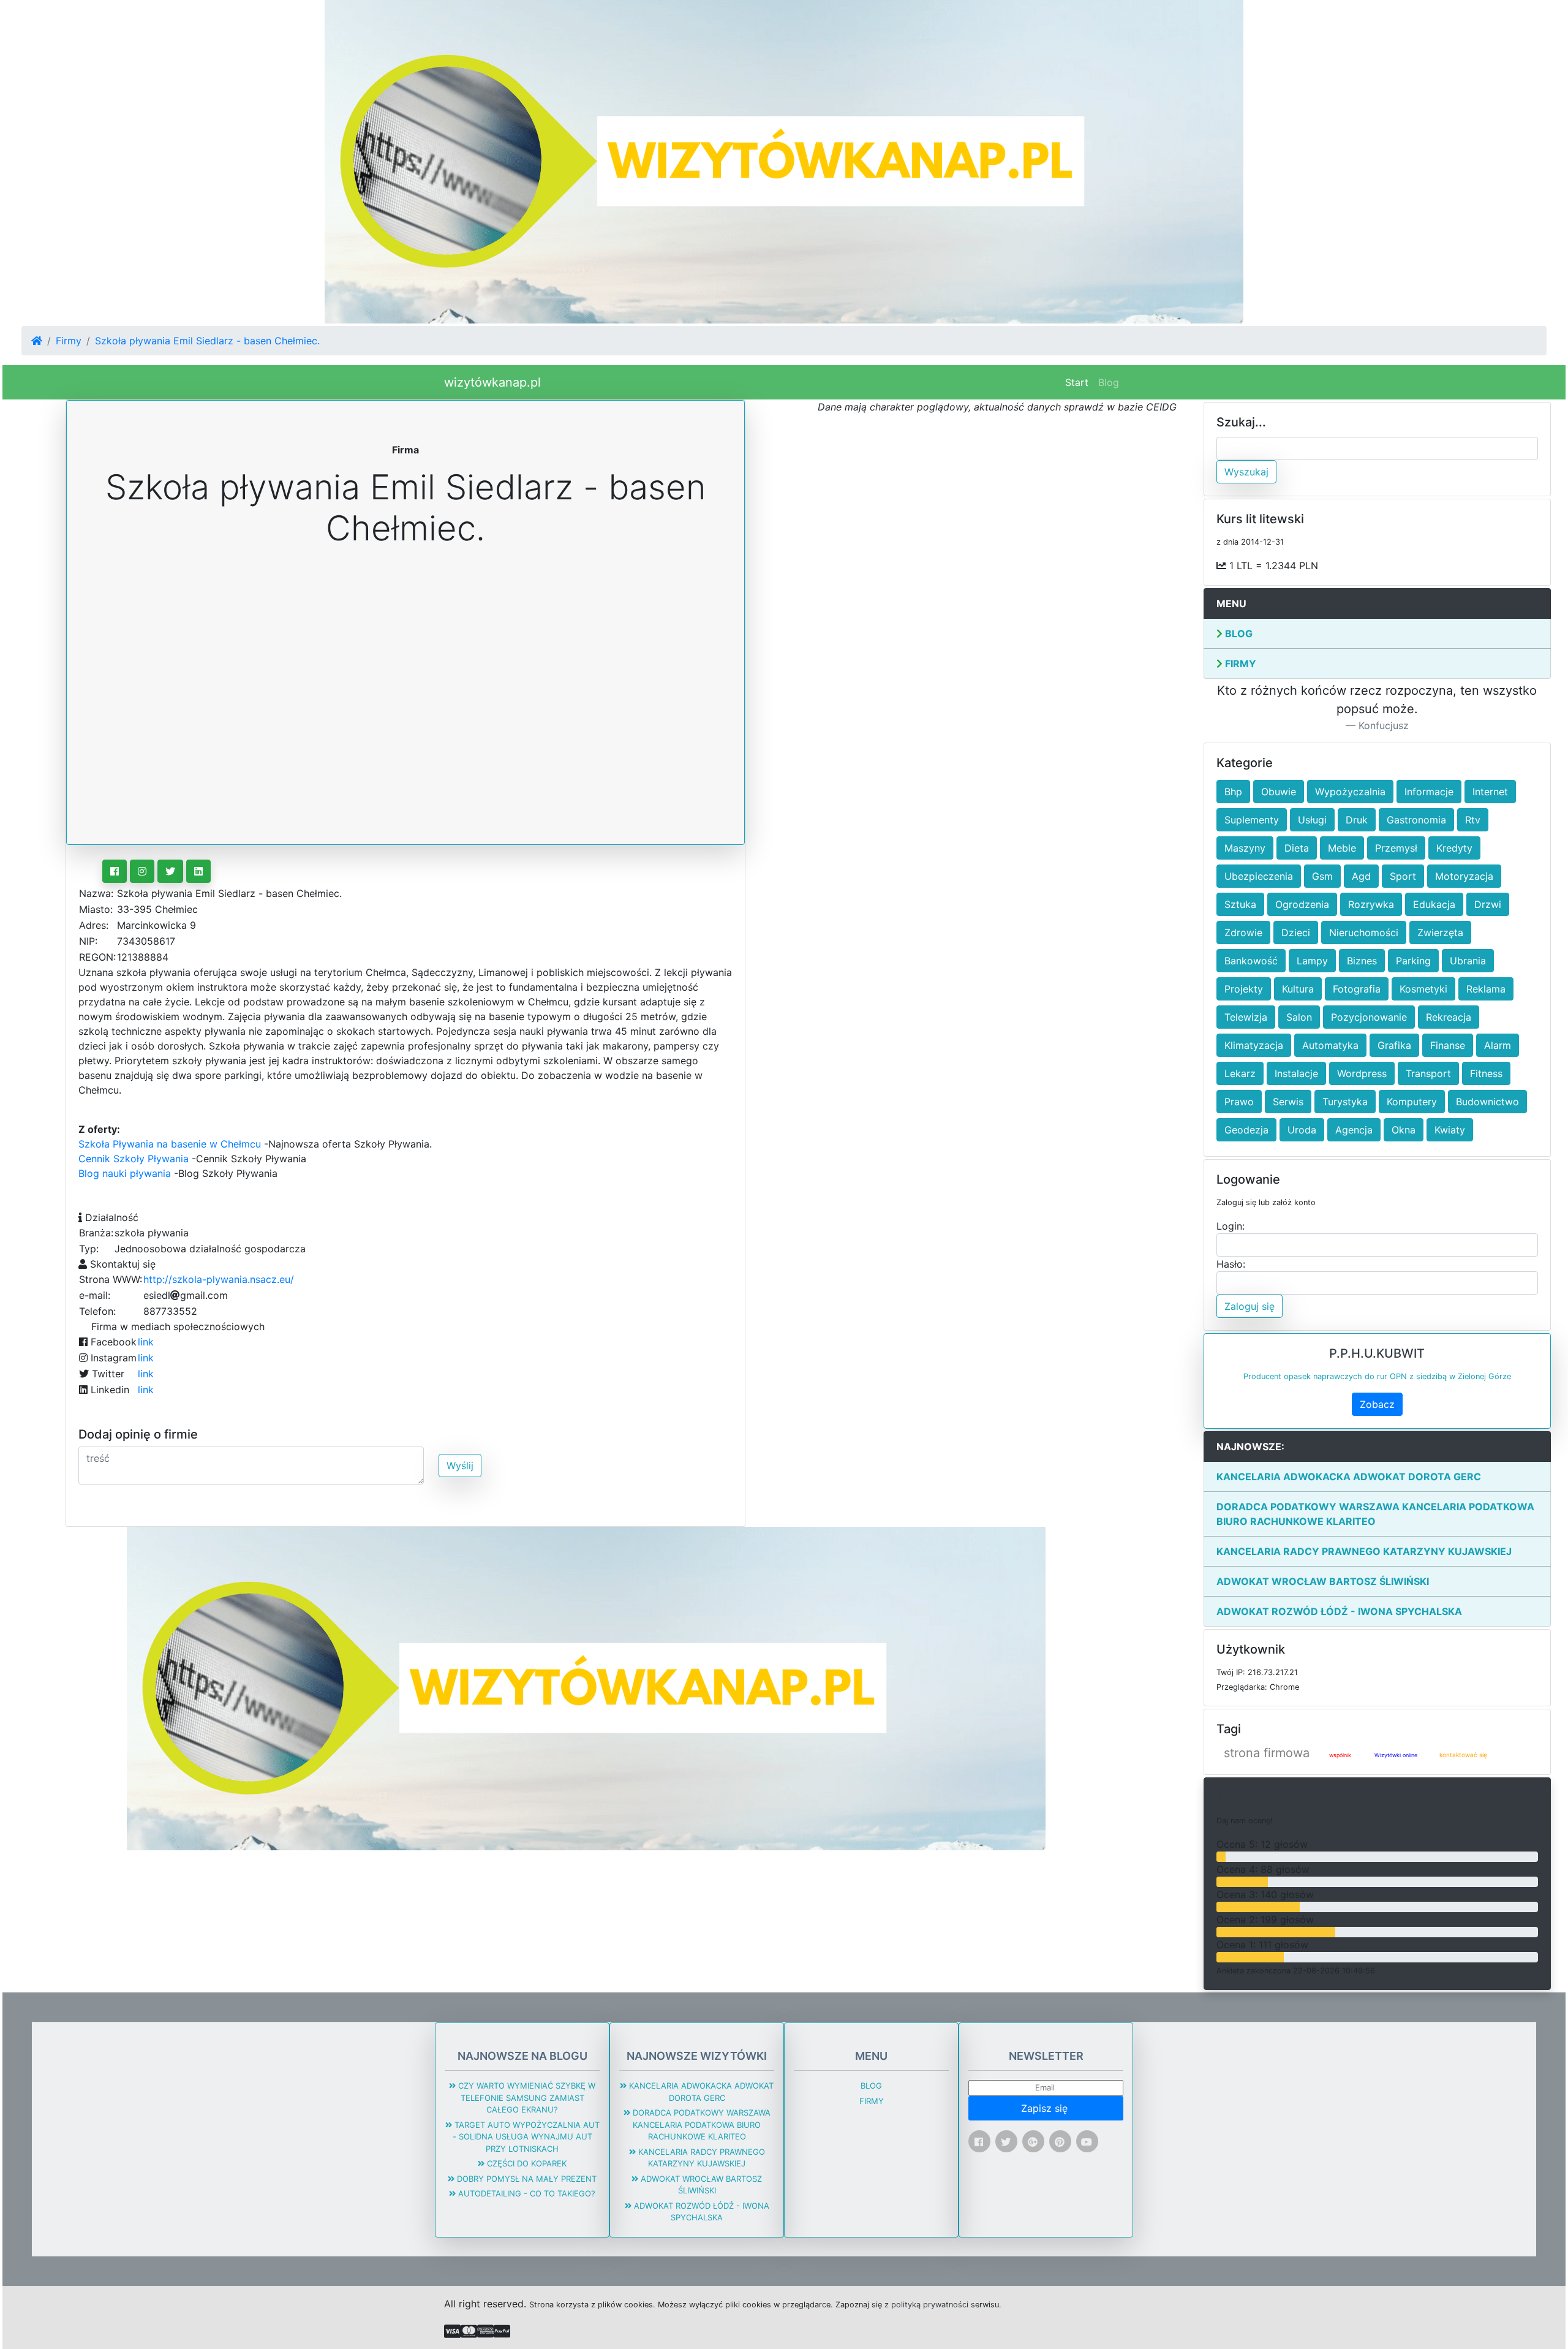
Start (1079, 382)
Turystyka (1345, 1102)
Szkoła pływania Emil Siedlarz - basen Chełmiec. (207, 341)
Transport (1428, 1073)
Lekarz (1240, 1073)
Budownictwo (1487, 1102)
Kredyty (1454, 848)
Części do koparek (526, 2163)
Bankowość (1251, 961)
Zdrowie (1243, 932)
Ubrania (1468, 961)
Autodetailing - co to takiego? (526, 2193)
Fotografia (1357, 989)
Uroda (1302, 1130)
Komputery (1412, 1102)
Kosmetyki (1423, 989)
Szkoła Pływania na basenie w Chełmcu (170, 1144)
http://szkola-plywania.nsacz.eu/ (219, 1279)
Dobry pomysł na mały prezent (526, 2179)
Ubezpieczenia (1259, 876)
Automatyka (1330, 1045)
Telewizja (1246, 1017)
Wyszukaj (1246, 472)
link (146, 1342)
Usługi (1312, 820)
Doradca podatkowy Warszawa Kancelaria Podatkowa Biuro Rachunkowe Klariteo (1375, 1514)
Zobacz (1377, 1404)
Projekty (1244, 989)
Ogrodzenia (1302, 904)
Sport (1403, 876)
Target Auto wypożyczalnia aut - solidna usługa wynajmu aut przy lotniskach (526, 2137)
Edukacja (1434, 904)
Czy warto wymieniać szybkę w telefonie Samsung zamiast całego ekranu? (526, 2097)
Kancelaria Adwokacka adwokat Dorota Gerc (1349, 1477)
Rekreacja (1449, 1017)
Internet (1490, 792)
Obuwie (1279, 792)
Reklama (1486, 989)
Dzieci (1296, 932)
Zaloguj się (1249, 1306)
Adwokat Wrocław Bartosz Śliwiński (1323, 1581)
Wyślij (460, 1466)
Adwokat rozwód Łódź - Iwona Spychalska (1339, 1611)
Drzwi (1488, 904)
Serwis (1288, 1102)
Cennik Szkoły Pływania (134, 1159)
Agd (1361, 876)
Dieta (1297, 848)
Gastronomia (1416, 820)
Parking (1413, 961)
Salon (1299, 1017)
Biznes (1362, 961)
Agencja (1354, 1130)
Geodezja (1246, 1130)
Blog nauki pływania (125, 1173)
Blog (1109, 382)
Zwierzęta (1440, 932)
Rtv (1473, 820)
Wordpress (1362, 1073)
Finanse (1448, 1045)
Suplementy (1252, 820)
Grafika (1394, 1045)
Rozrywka (1371, 904)
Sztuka (1240, 904)
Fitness (1486, 1073)
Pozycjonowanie (1369, 1017)
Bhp (1233, 792)
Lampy (1312, 961)
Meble (1342, 848)
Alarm (1498, 1045)
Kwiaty (1450, 1130)
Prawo (1239, 1102)
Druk (1357, 820)
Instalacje (1296, 1073)
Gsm (1322, 876)
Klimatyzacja (1254, 1045)
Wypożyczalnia (1350, 792)
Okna (1404, 1130)
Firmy (69, 341)
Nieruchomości (1364, 932)
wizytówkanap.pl (492, 382)
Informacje (1429, 792)
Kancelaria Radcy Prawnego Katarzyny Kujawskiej (1364, 1551)
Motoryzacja (1464, 876)
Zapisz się (1046, 2108)
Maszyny (1245, 848)
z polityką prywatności (926, 2305)
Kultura (1298, 989)
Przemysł (1396, 848)
